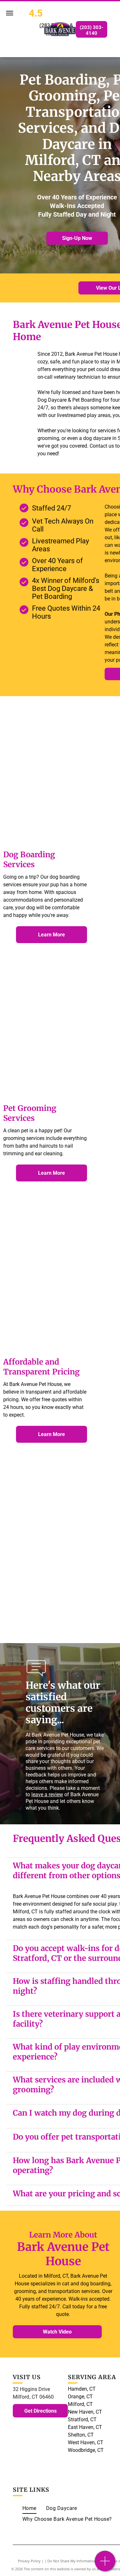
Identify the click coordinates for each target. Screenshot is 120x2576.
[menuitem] (29, 2508)
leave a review (47, 1794)
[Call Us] (105, 2564)
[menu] (10, 13)
